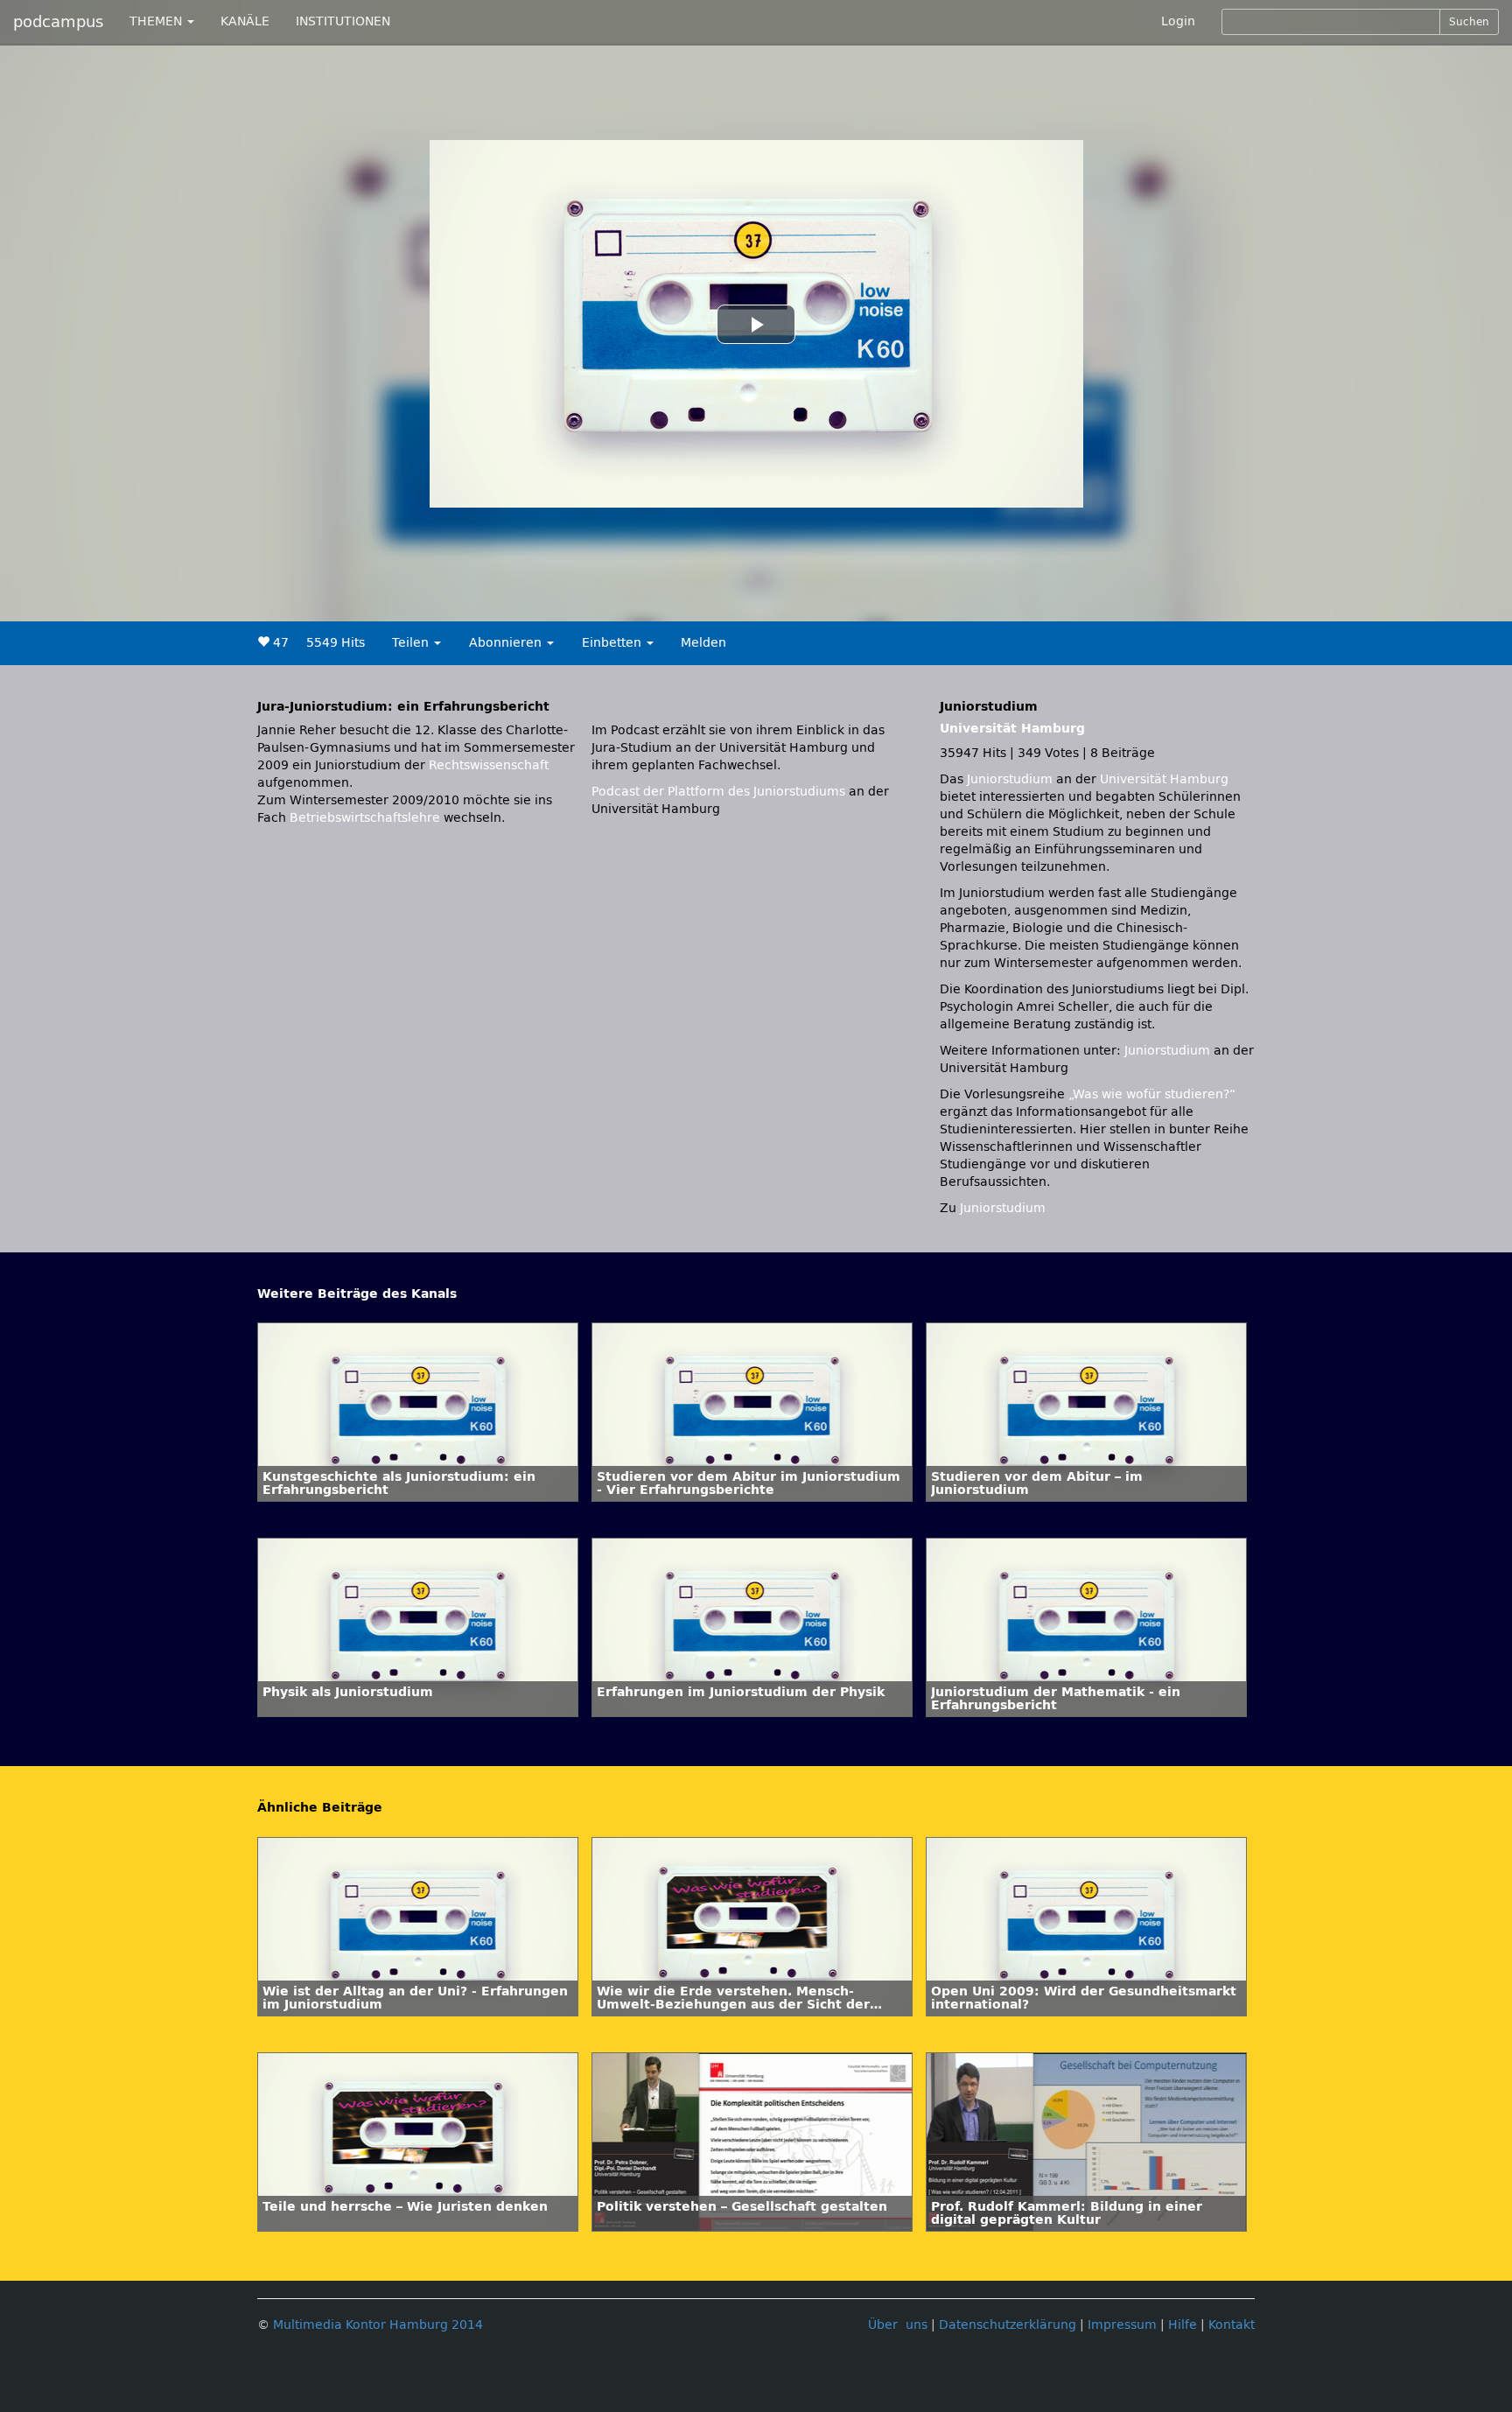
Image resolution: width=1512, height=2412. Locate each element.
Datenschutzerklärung (1008, 2325)
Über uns (898, 2325)
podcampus (58, 22)
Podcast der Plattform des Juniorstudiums (718, 792)
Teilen (412, 643)
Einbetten (613, 643)
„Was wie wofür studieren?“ (1152, 1094)
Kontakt (1232, 2325)
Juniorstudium (1011, 779)
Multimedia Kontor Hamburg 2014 (378, 2325)
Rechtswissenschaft (489, 765)
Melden (703, 643)
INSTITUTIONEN (343, 21)
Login (1178, 21)
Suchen (1469, 22)
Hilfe (1183, 2325)
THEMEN (157, 21)
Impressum (1122, 2325)
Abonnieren (507, 643)
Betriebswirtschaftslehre (365, 818)
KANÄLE (245, 21)
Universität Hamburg (1012, 729)
